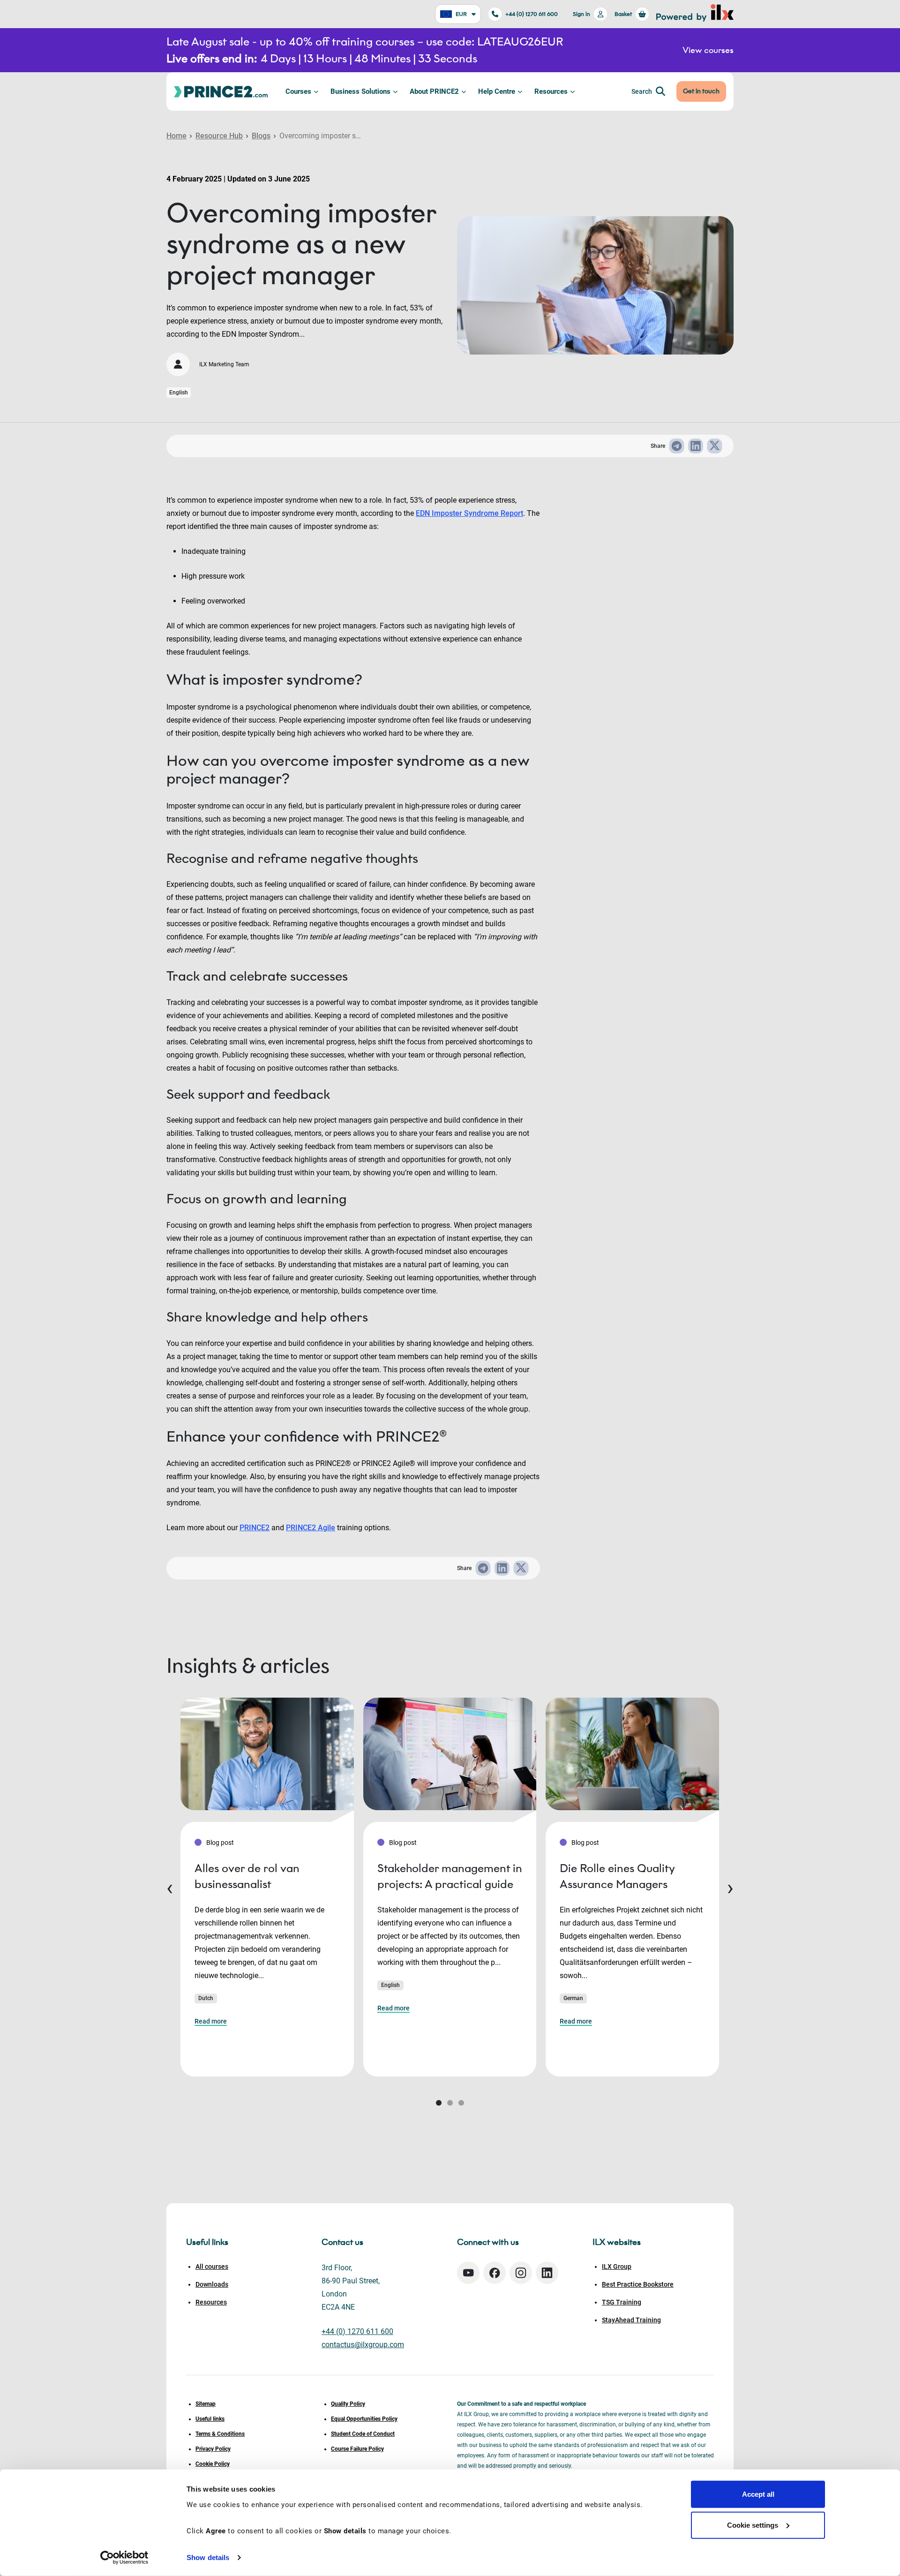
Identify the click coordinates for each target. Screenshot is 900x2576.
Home (176, 136)
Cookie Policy (213, 2464)
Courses (298, 91)
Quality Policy (348, 2404)
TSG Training (622, 2302)
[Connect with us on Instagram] (521, 2273)
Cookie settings (753, 2525)
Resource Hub (219, 136)
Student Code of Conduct (363, 2434)
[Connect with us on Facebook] (495, 2273)
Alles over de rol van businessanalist (247, 1876)
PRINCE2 (255, 1528)
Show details (208, 2557)
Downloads (212, 2284)
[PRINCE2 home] (221, 91)
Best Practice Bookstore (638, 2284)
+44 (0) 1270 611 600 (532, 14)
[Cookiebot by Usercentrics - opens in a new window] (124, 2558)
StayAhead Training (631, 2320)
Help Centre (497, 91)
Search (642, 91)
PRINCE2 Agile (311, 1528)
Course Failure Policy (357, 2449)
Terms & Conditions (220, 2434)
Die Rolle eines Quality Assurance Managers (617, 1876)
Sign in (581, 14)
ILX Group (617, 2266)
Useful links (210, 2419)
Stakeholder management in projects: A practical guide (450, 1876)
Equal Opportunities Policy (364, 2419)
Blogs (261, 136)
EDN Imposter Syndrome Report (469, 513)
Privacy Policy (213, 2449)
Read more (211, 2021)
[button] (439, 2103)
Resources (551, 91)
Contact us (342, 2242)
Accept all (758, 2494)
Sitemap (206, 2404)
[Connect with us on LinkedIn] (547, 2273)
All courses (212, 2266)
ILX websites (617, 2242)
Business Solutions (360, 91)
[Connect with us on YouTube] (468, 2273)
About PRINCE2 (434, 91)
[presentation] (170, 1887)
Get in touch (701, 91)
